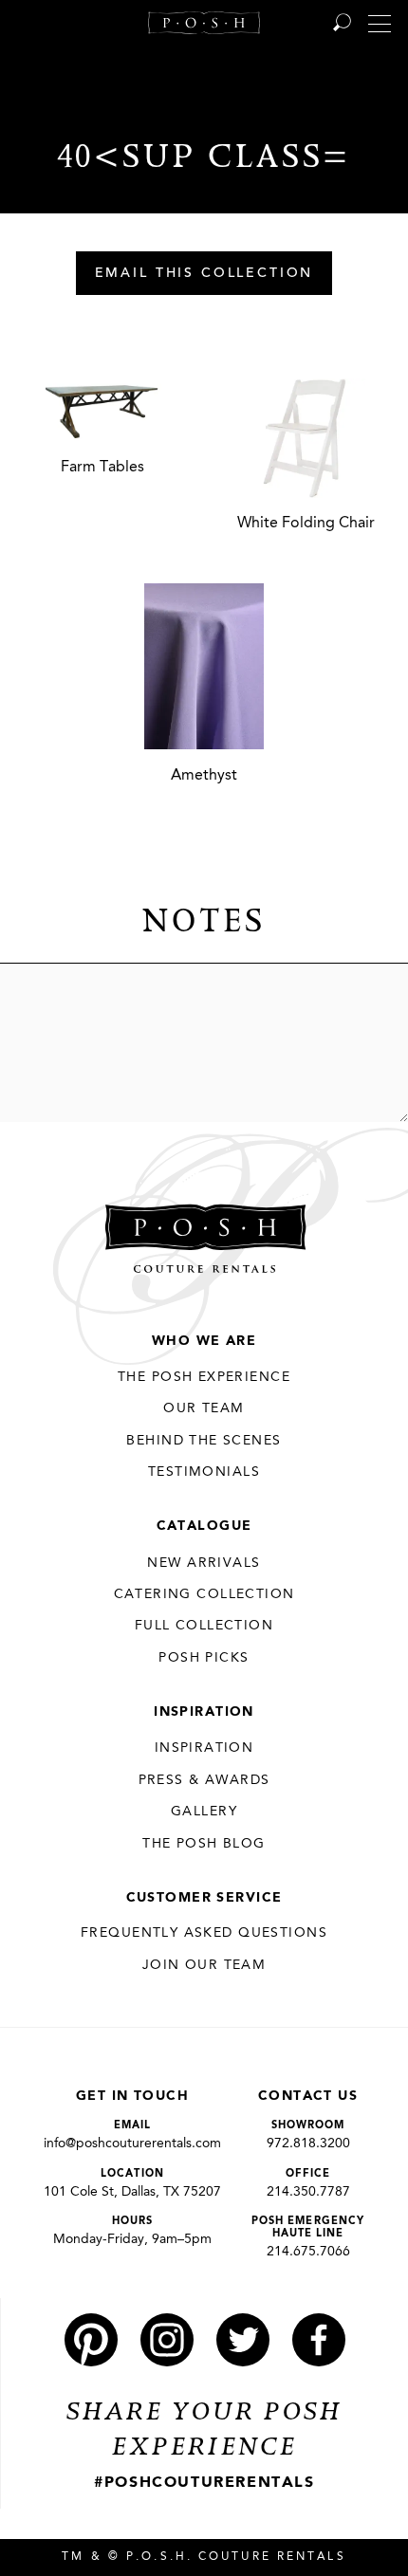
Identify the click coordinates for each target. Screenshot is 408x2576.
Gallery (204, 1812)
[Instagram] (167, 2340)
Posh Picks (204, 1658)
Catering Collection (204, 1594)
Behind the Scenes (204, 1441)
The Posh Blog (204, 1844)
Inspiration (204, 1712)
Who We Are (204, 1341)
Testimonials (204, 1472)
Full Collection (204, 1626)
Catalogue (204, 1526)
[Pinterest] (91, 2340)
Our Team (204, 1408)
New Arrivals (204, 1563)
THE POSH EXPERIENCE (204, 1377)
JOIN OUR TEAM (204, 1965)
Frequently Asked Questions (204, 1933)
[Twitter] (243, 2340)
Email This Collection (204, 274)
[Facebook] (319, 2340)
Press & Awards (204, 1780)
